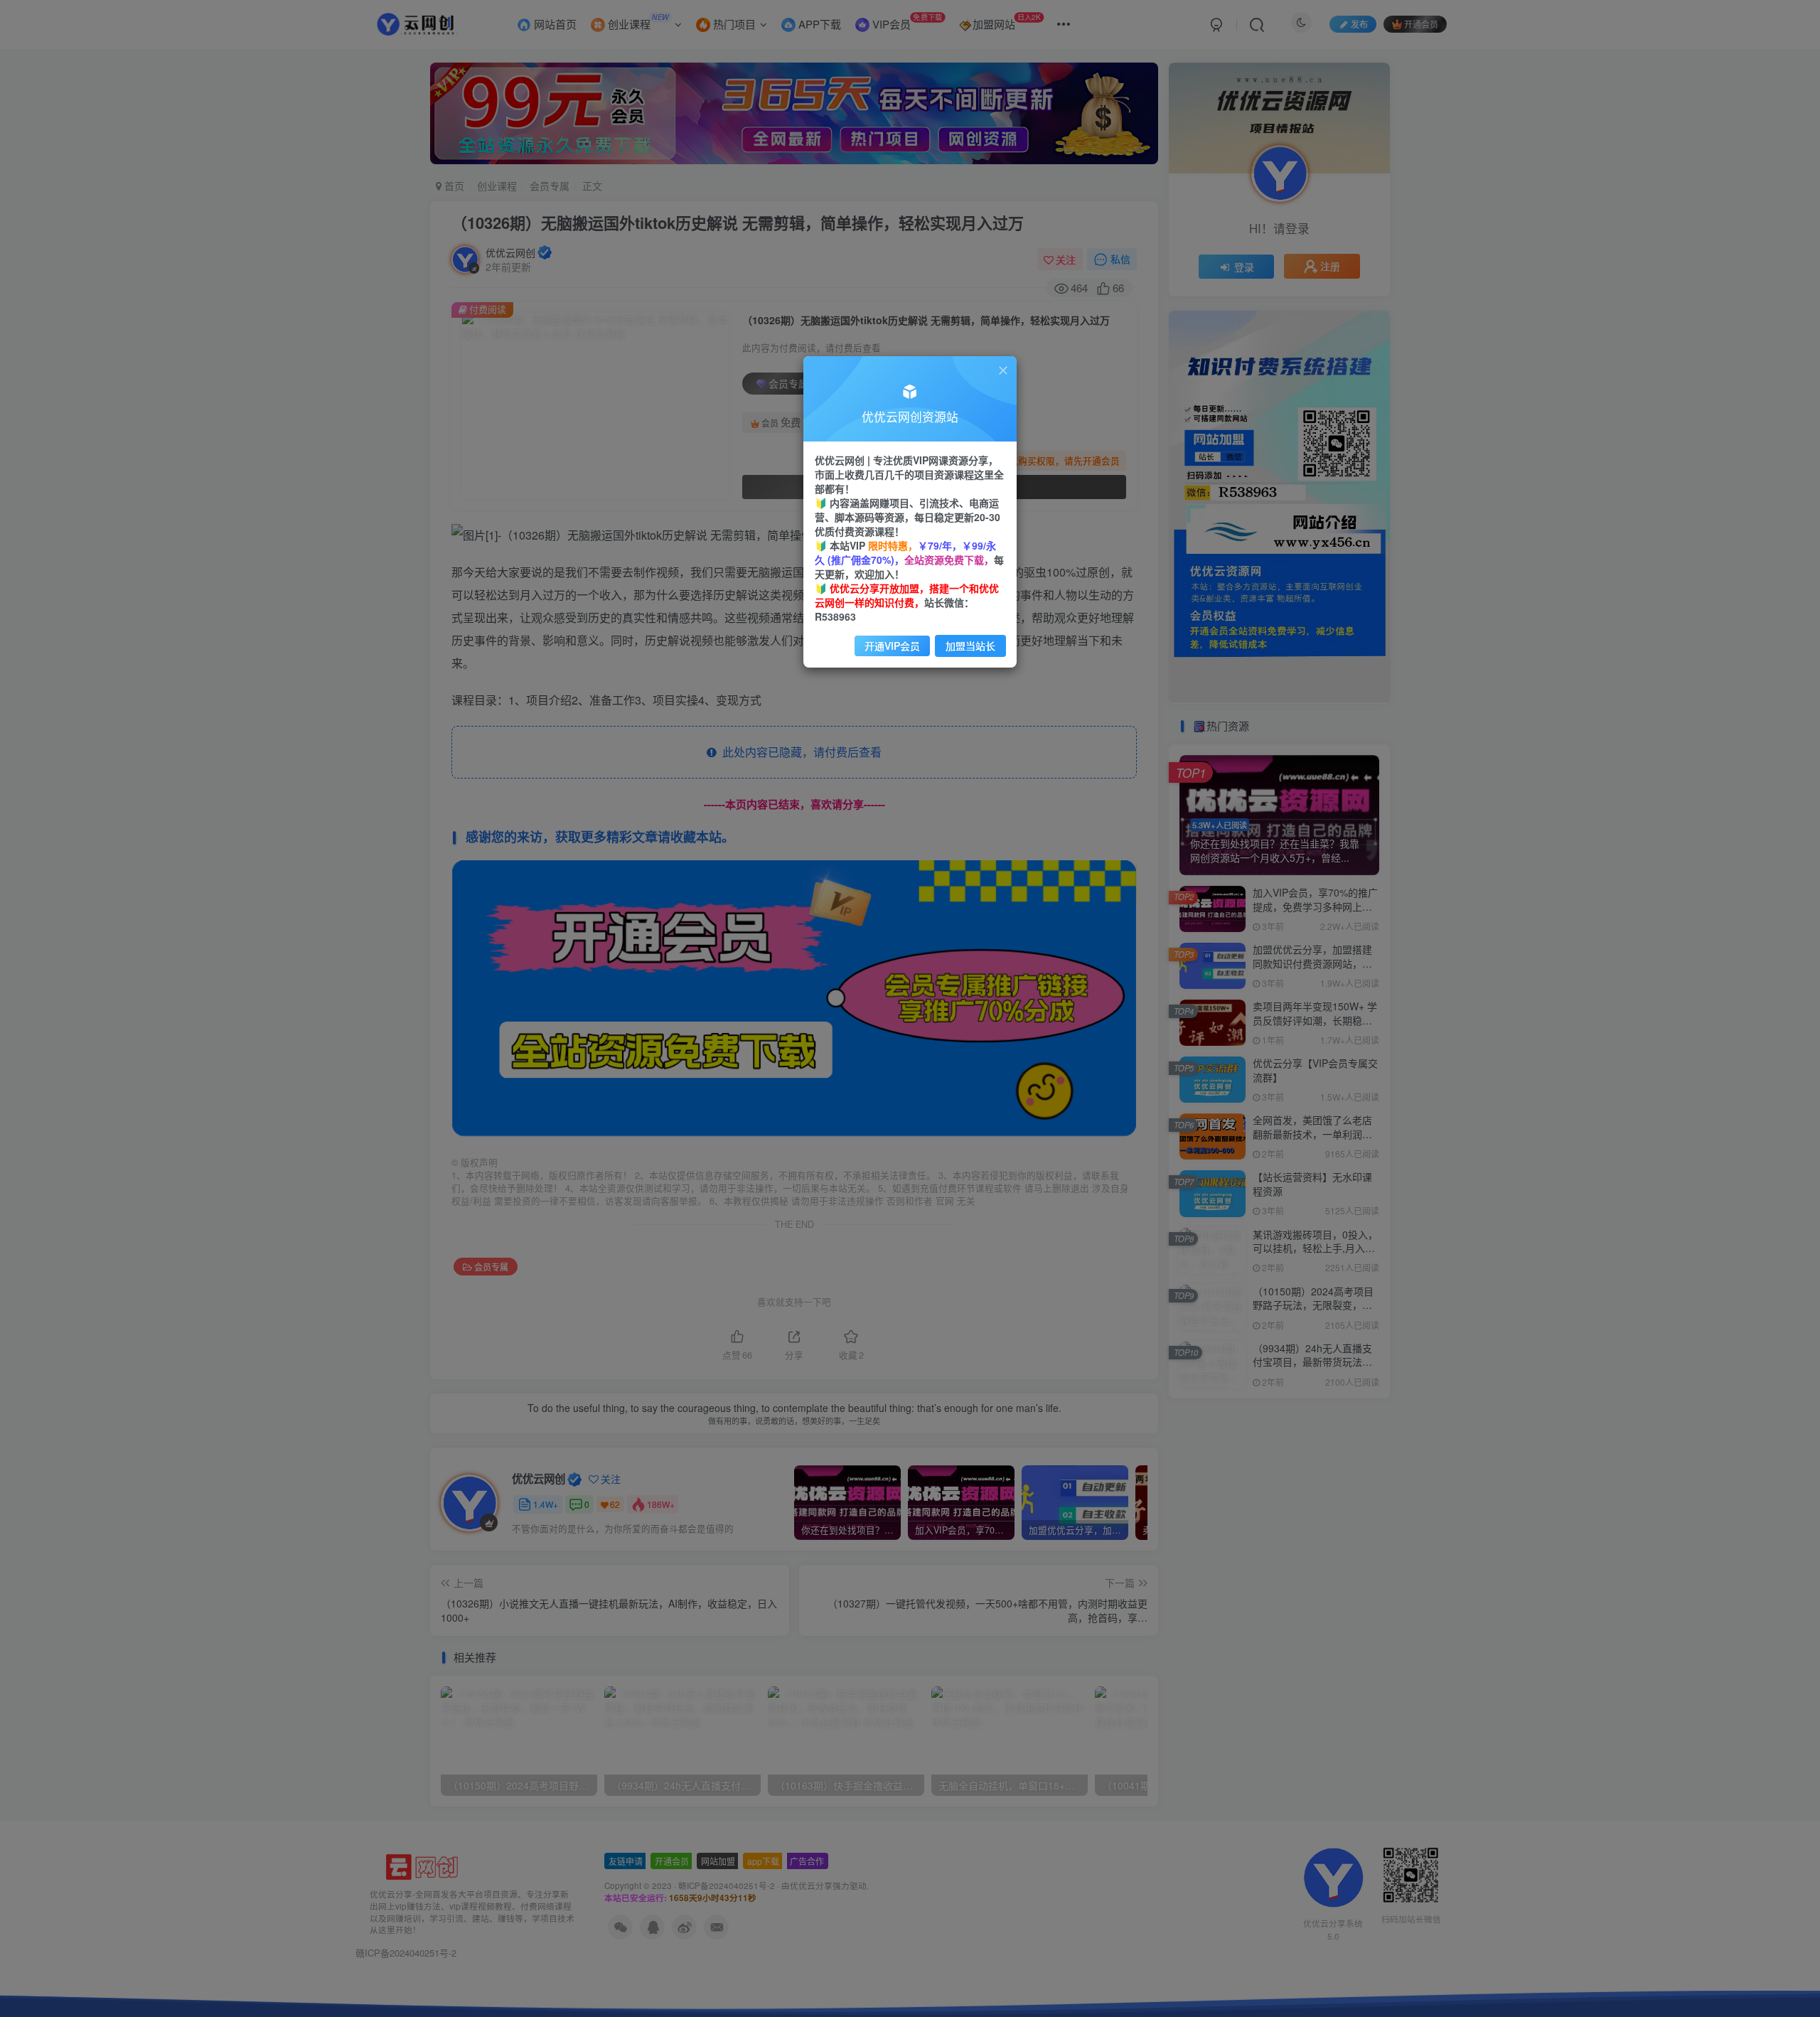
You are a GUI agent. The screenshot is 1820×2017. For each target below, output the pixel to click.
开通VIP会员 (892, 646)
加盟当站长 (970, 646)
